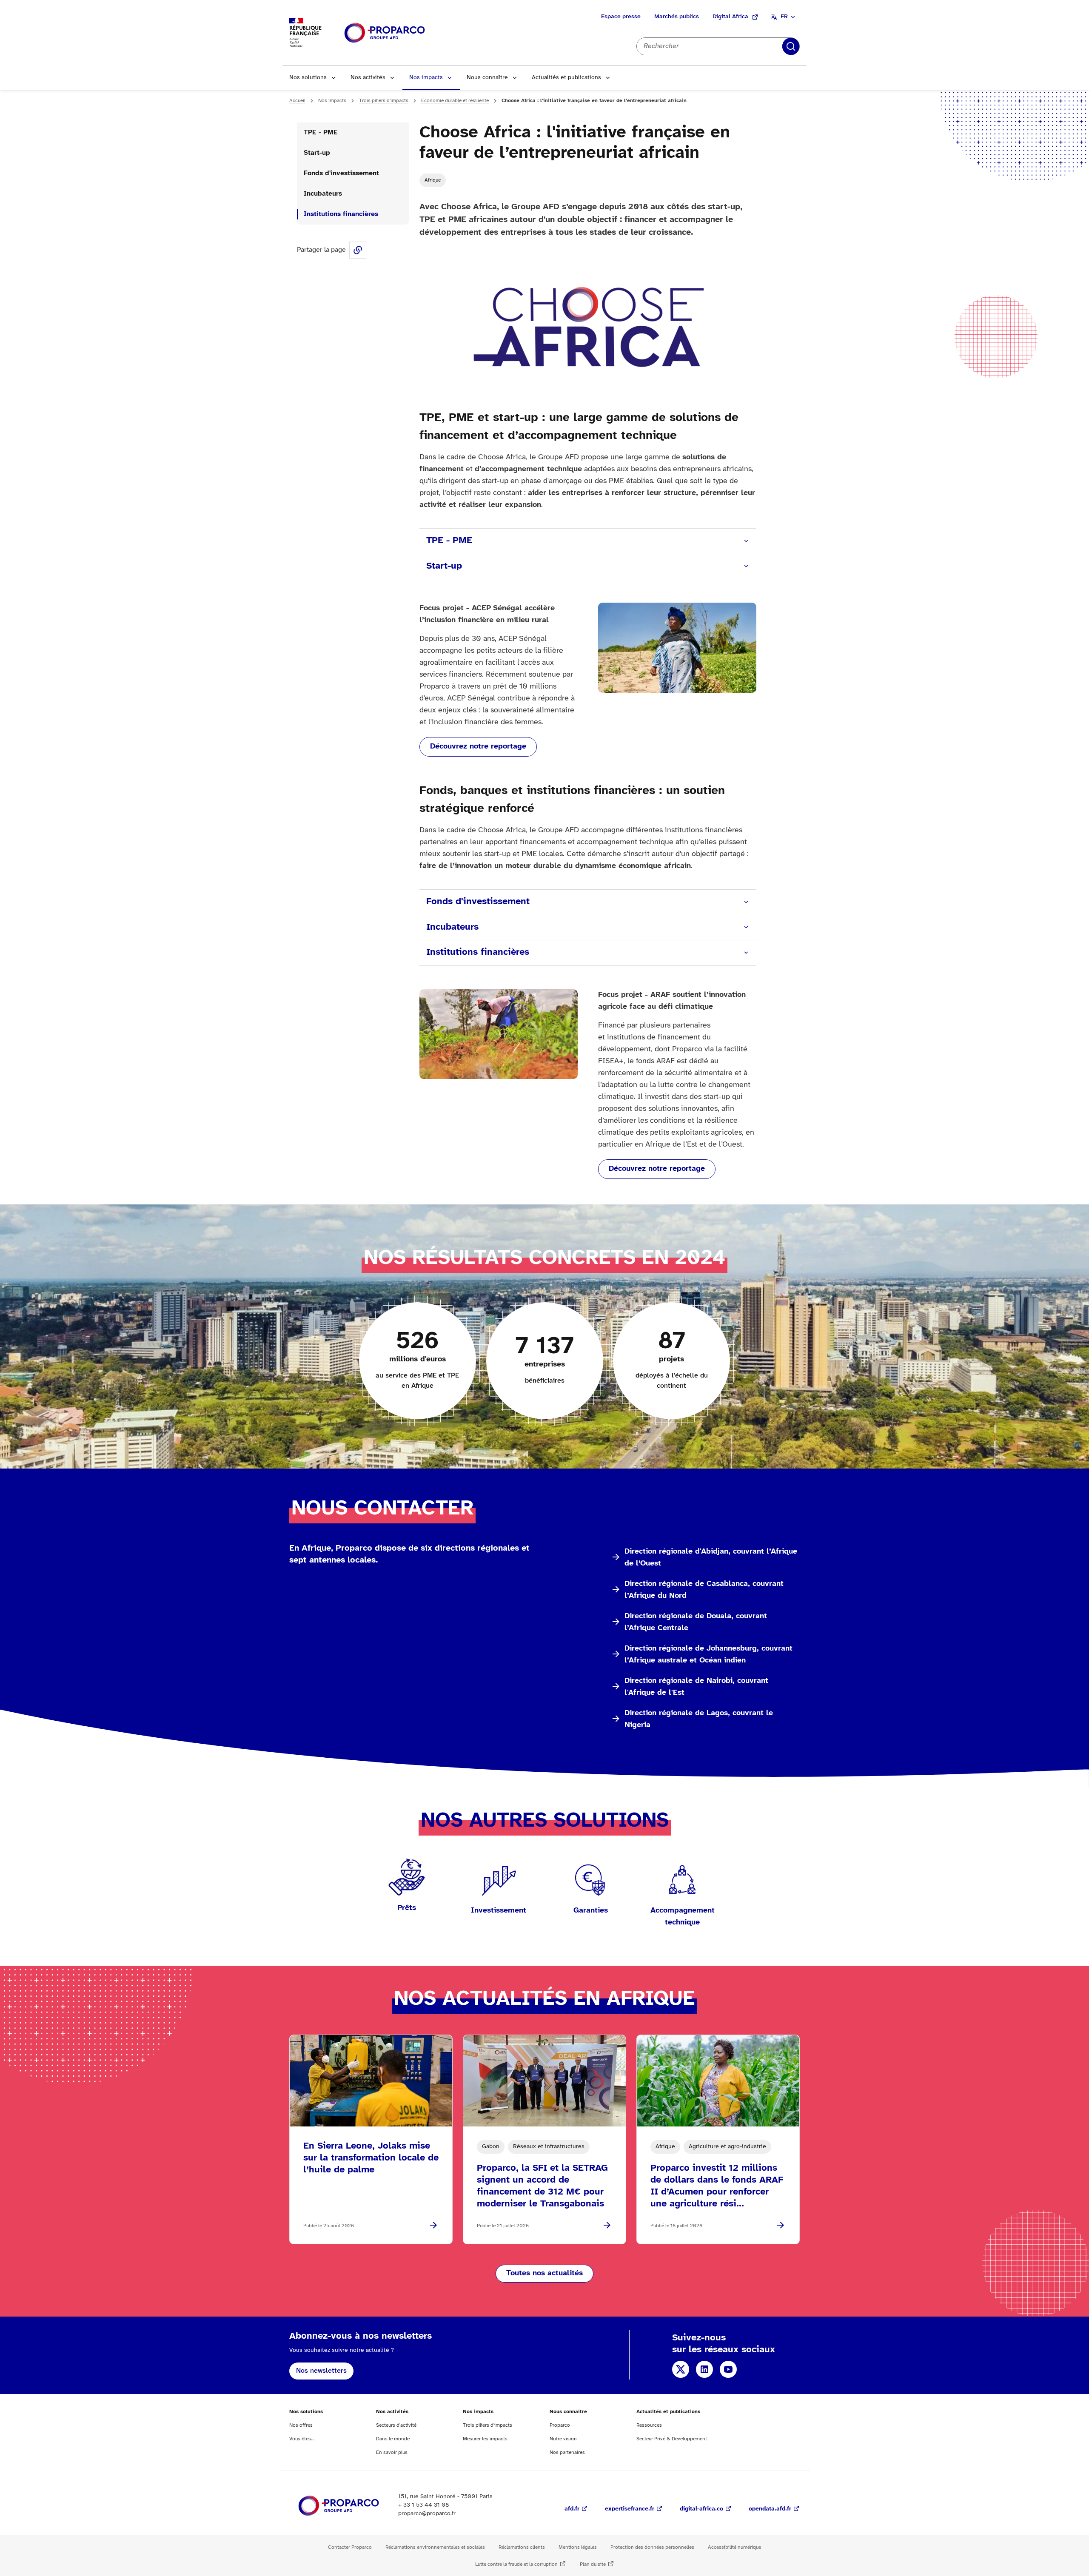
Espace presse (621, 17)
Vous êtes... (302, 2439)
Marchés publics (677, 17)
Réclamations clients (522, 2547)
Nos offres (301, 2425)
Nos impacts (426, 78)
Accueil (297, 101)
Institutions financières (341, 214)
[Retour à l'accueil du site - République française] (385, 33)
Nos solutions (308, 78)
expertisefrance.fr (630, 2509)
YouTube (728, 2369)
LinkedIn (704, 2369)
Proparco (560, 2425)
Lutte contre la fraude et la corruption (516, 2564)
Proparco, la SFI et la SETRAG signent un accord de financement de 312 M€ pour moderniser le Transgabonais (542, 2186)
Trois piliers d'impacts (384, 101)
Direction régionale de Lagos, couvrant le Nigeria (699, 1719)
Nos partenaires (567, 2452)
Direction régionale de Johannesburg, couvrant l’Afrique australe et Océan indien (708, 1655)
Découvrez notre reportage (478, 747)
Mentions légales (578, 2547)
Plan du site (593, 2564)
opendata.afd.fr (770, 2509)
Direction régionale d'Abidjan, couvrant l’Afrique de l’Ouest (711, 1558)
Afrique (433, 180)
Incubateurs (323, 194)
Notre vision (563, 2439)
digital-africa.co (701, 2509)
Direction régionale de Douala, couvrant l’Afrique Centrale (696, 1622)
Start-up (317, 153)
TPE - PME (321, 132)
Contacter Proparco (350, 2547)
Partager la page (358, 250)
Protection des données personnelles (652, 2547)
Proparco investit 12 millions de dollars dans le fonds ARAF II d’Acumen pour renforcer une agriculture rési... (717, 2186)
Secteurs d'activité (396, 2425)
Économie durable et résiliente (455, 101)
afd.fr (572, 2509)
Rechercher (791, 46)
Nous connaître (487, 78)
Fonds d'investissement (341, 173)
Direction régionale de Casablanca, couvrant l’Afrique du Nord (704, 1590)
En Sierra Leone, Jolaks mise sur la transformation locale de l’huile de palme (371, 2158)
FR (784, 17)
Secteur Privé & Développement (672, 2439)
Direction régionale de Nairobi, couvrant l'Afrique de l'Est (696, 1687)
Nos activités (368, 78)
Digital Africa (730, 17)
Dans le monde (393, 2439)
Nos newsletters (321, 2371)
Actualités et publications (566, 78)
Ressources (649, 2425)
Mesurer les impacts (485, 2439)
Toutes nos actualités (544, 2273)
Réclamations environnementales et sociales (435, 2547)
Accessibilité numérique (734, 2547)
